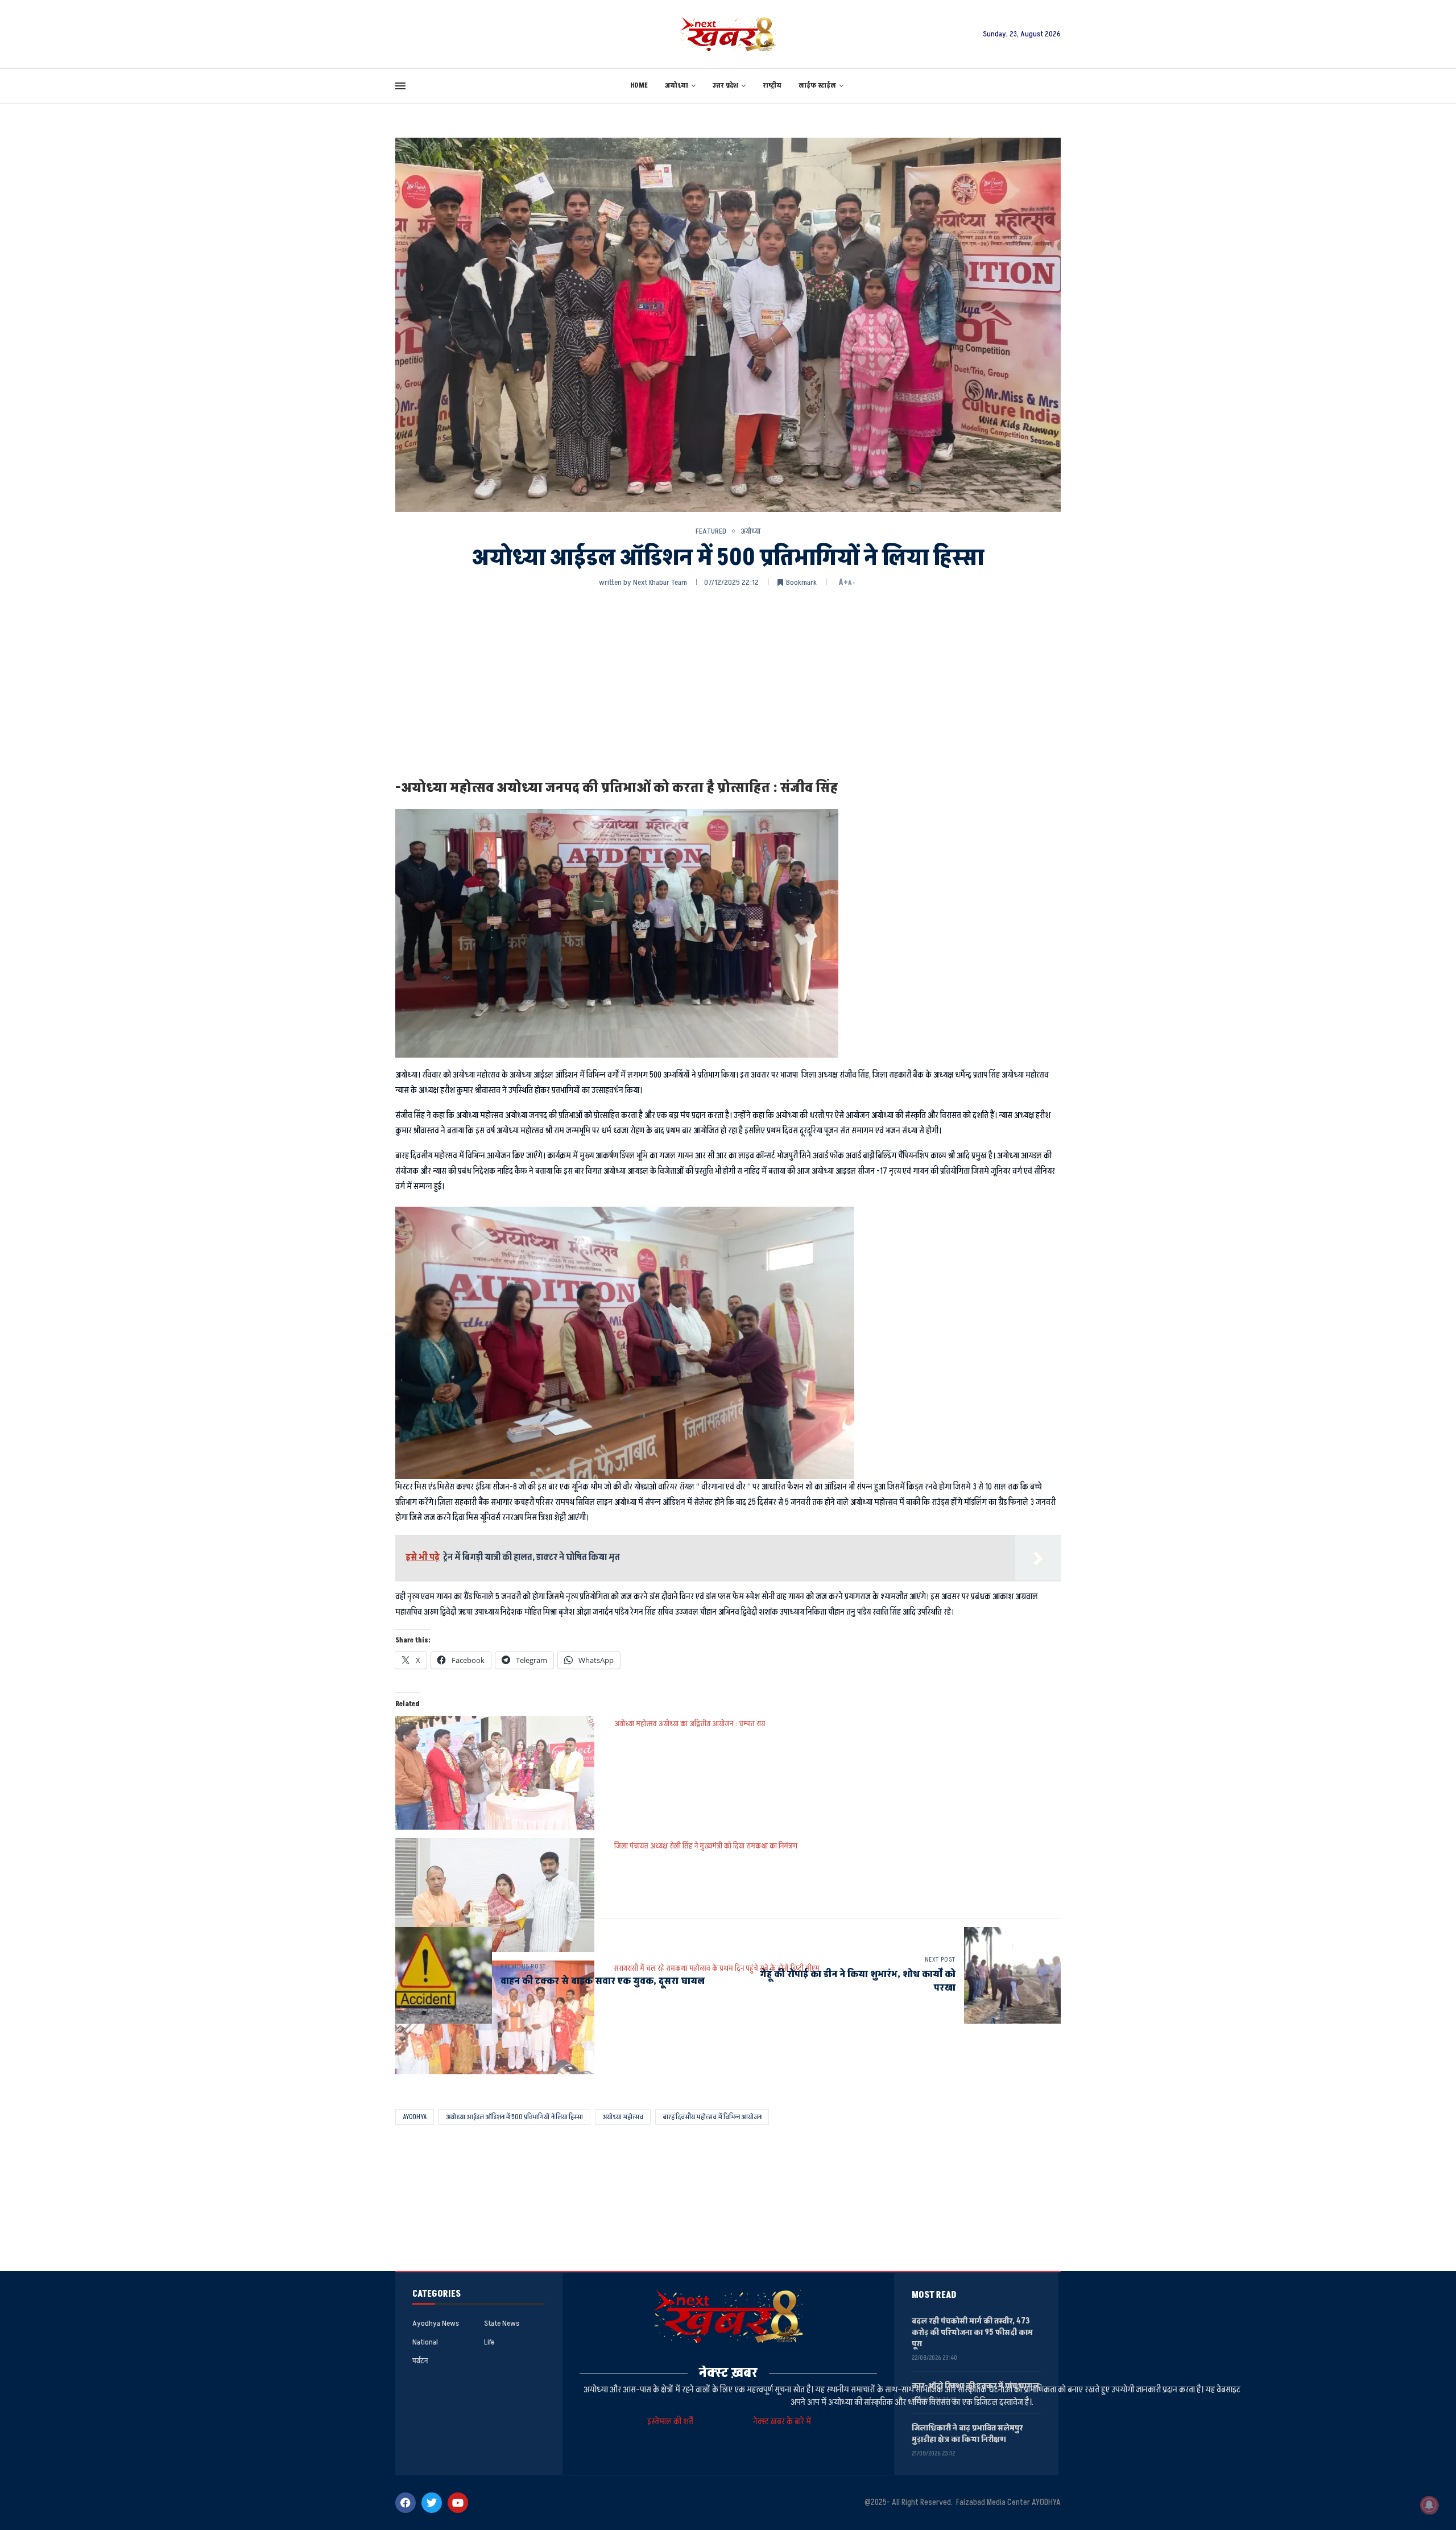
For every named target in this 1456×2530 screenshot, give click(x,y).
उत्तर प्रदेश (725, 86)
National (425, 2342)
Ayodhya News (436, 2323)
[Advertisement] (728, 682)
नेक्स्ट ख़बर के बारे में (782, 2422)
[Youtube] (458, 2503)
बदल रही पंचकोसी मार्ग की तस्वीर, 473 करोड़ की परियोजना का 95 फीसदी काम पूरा (972, 2332)
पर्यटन (420, 2361)
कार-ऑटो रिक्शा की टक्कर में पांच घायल (975, 2386)
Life (489, 2342)
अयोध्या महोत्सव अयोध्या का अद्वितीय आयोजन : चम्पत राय (690, 1724)
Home (639, 86)
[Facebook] (406, 2503)
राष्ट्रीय (772, 86)
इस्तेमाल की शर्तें (672, 2422)
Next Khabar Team (660, 582)
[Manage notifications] (1429, 2505)
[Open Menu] (400, 86)
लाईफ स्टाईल (817, 86)
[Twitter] (432, 2503)
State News (502, 2323)
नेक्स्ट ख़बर (728, 2373)
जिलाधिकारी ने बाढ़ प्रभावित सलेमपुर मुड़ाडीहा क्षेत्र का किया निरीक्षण (967, 2434)
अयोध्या (677, 86)
